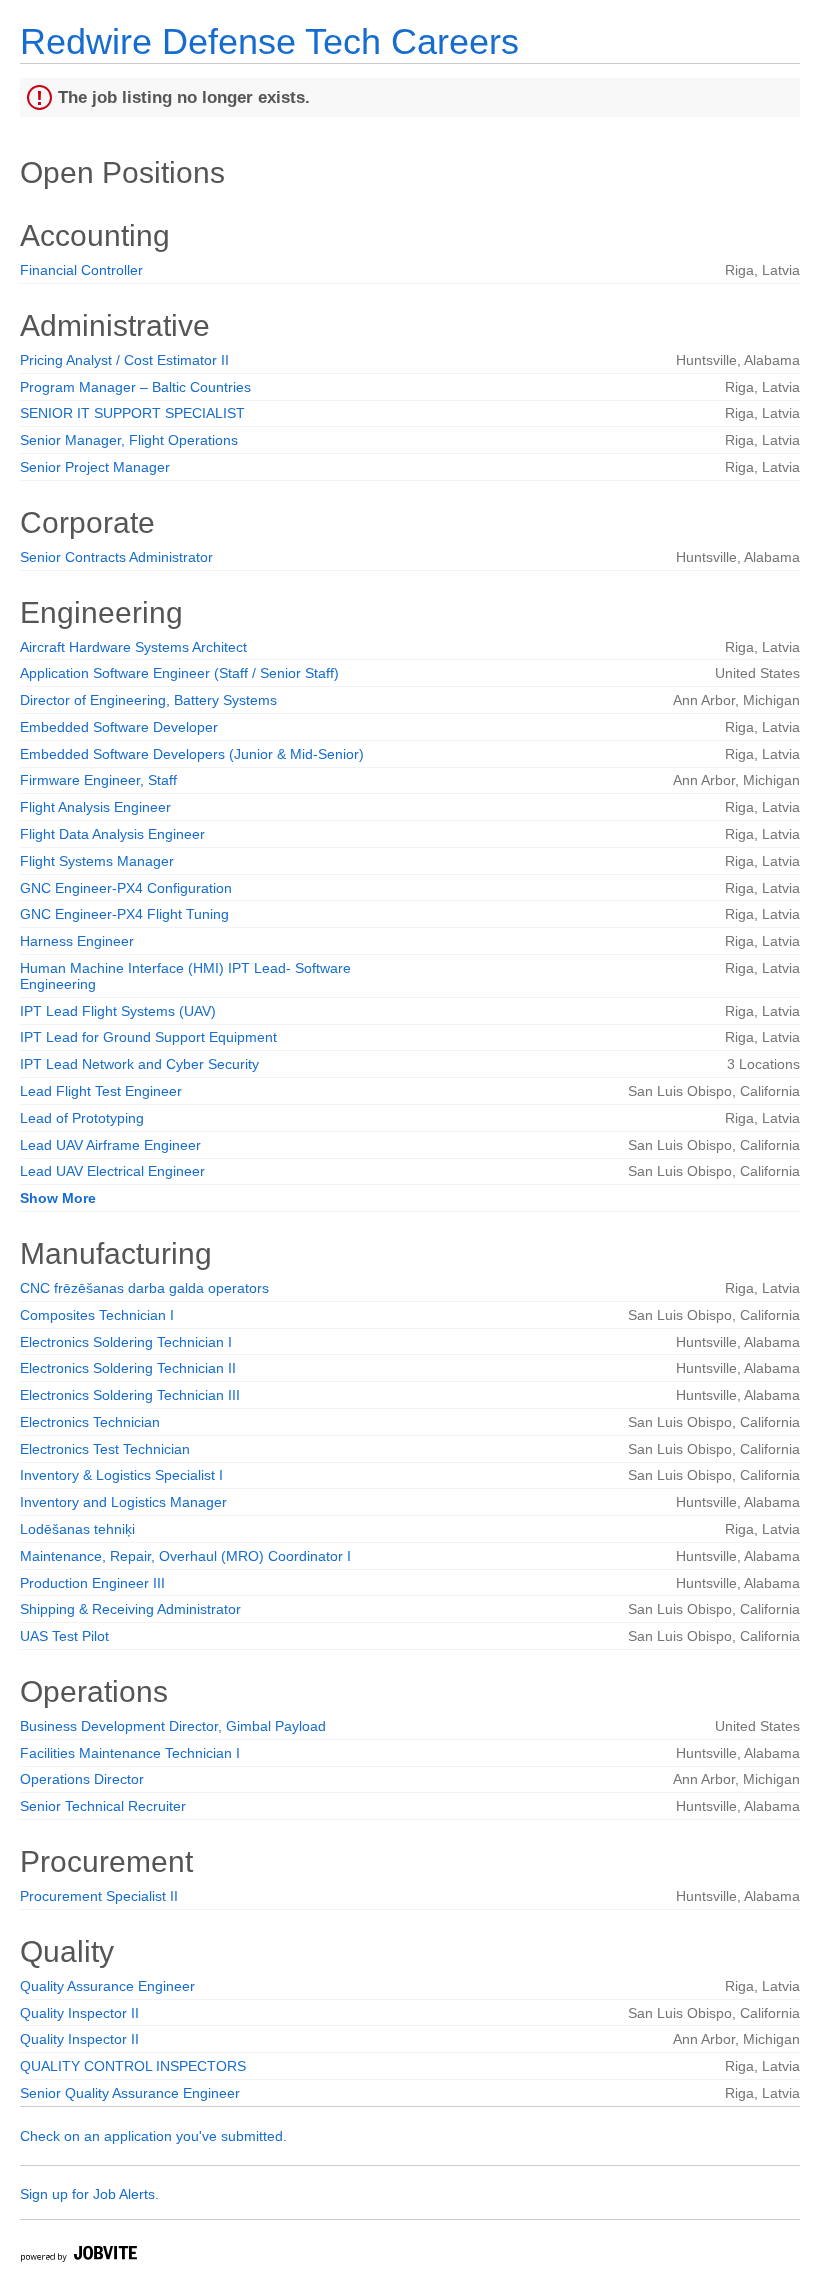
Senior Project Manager (95, 467)
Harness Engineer (77, 941)
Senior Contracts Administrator (116, 557)
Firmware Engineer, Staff (98, 780)
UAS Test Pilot (64, 1636)
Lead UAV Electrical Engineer (112, 1171)
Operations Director (82, 1779)
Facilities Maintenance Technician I (130, 1753)
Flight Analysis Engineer (95, 807)
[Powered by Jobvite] (78, 2256)
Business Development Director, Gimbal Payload (173, 1726)
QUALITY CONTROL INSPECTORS (133, 2066)
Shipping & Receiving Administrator (130, 1609)
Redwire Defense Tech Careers (269, 41)
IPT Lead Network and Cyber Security (139, 1064)
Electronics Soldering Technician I (126, 1342)
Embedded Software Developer (119, 727)
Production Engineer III (92, 1583)
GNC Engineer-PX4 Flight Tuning (124, 914)
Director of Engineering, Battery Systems (148, 700)
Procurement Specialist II (99, 1896)
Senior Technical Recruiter (103, 1806)
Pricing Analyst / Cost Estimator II (124, 360)
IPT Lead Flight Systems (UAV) (118, 1011)
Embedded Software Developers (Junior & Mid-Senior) (192, 754)
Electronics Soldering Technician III (130, 1395)
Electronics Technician (90, 1422)
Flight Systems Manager (97, 861)
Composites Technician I (97, 1315)
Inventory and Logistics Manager (123, 1502)
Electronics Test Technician (105, 1449)
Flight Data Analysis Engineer (112, 834)
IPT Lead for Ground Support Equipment (148, 1037)
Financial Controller (81, 270)
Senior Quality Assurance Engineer (130, 2093)
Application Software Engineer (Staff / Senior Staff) (179, 673)
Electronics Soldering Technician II (128, 1368)
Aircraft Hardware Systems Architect (133, 647)
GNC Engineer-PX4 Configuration (126, 888)
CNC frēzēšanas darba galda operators (144, 1288)
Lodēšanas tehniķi (77, 1529)
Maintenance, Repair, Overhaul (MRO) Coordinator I (185, 1556)
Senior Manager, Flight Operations (129, 440)
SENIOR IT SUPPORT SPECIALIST (132, 413)
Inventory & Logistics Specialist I (121, 1475)
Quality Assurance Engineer (107, 1986)
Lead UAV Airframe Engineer (110, 1145)
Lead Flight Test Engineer (101, 1091)
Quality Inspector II (79, 2013)
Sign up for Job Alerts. (89, 2194)
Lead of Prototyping (82, 1118)
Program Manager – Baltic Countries (135, 387)
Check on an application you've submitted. (153, 2136)
